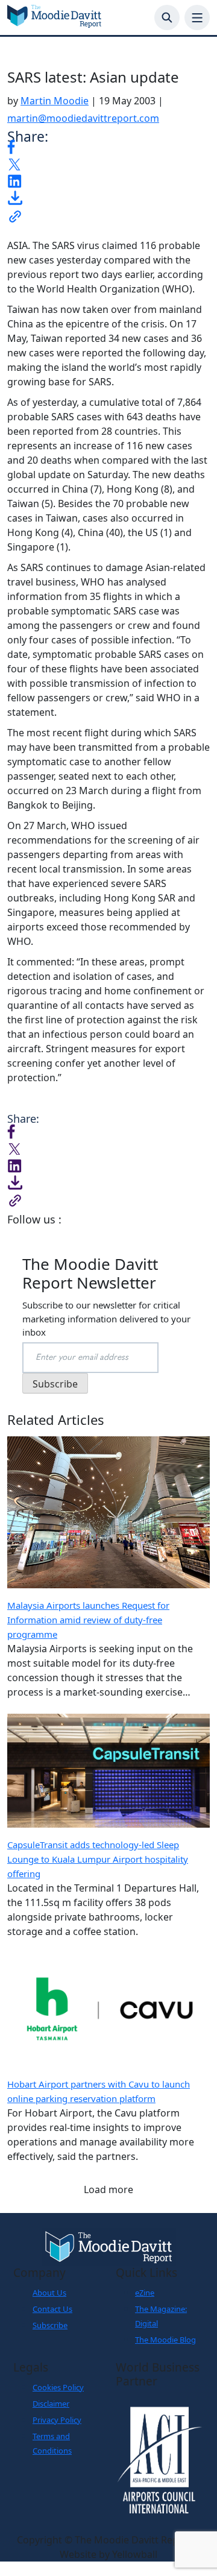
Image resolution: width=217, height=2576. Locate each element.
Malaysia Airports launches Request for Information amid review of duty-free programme (88, 1620)
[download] (15, 197)
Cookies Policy (58, 2387)
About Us (49, 2293)
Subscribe (50, 2325)
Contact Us (52, 2309)
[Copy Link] (15, 215)
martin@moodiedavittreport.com (83, 118)
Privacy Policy (57, 2420)
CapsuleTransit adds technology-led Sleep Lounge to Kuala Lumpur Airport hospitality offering (98, 1859)
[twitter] (14, 163)
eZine (145, 2293)
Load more (108, 2189)
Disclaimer (51, 2404)
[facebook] (11, 146)
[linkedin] (14, 180)
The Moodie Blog (165, 2340)
